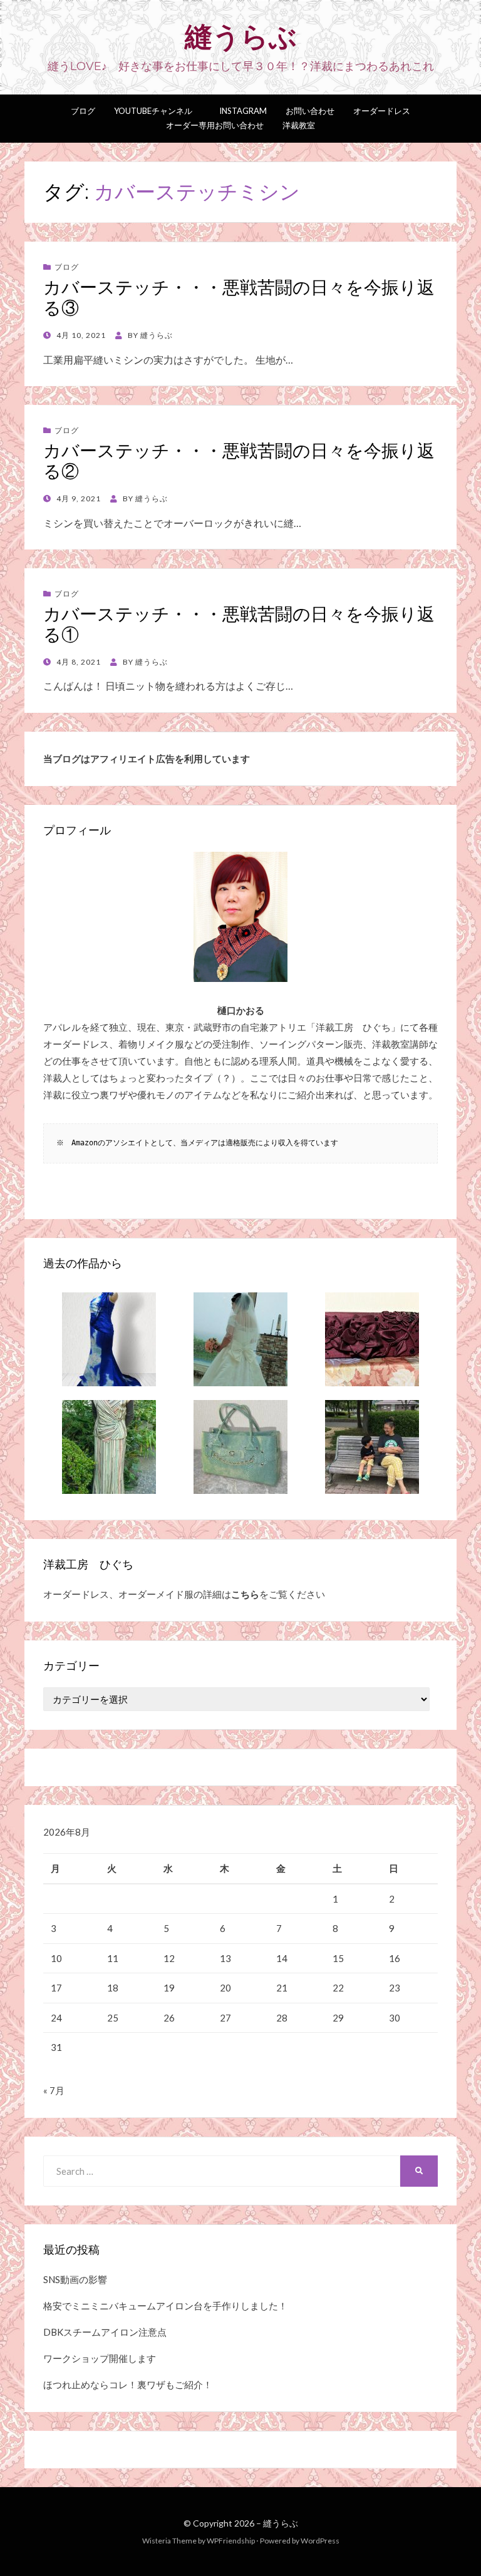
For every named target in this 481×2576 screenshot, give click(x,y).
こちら (245, 1594)
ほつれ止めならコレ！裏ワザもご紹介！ (128, 2384)
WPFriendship (231, 2541)
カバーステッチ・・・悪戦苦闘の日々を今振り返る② (239, 461)
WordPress (320, 2541)
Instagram (239, 111)
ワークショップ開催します (100, 2358)
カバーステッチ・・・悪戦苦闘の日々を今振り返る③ (239, 298)
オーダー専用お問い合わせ (215, 125)
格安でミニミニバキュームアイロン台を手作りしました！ (165, 2306)
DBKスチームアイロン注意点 (105, 2332)
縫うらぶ (241, 36)
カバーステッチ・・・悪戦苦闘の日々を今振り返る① (239, 625)
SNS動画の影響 (75, 2279)
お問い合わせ (310, 111)
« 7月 (54, 2090)
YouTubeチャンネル (153, 111)
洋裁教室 (299, 125)
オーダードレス (382, 111)
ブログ (83, 111)
